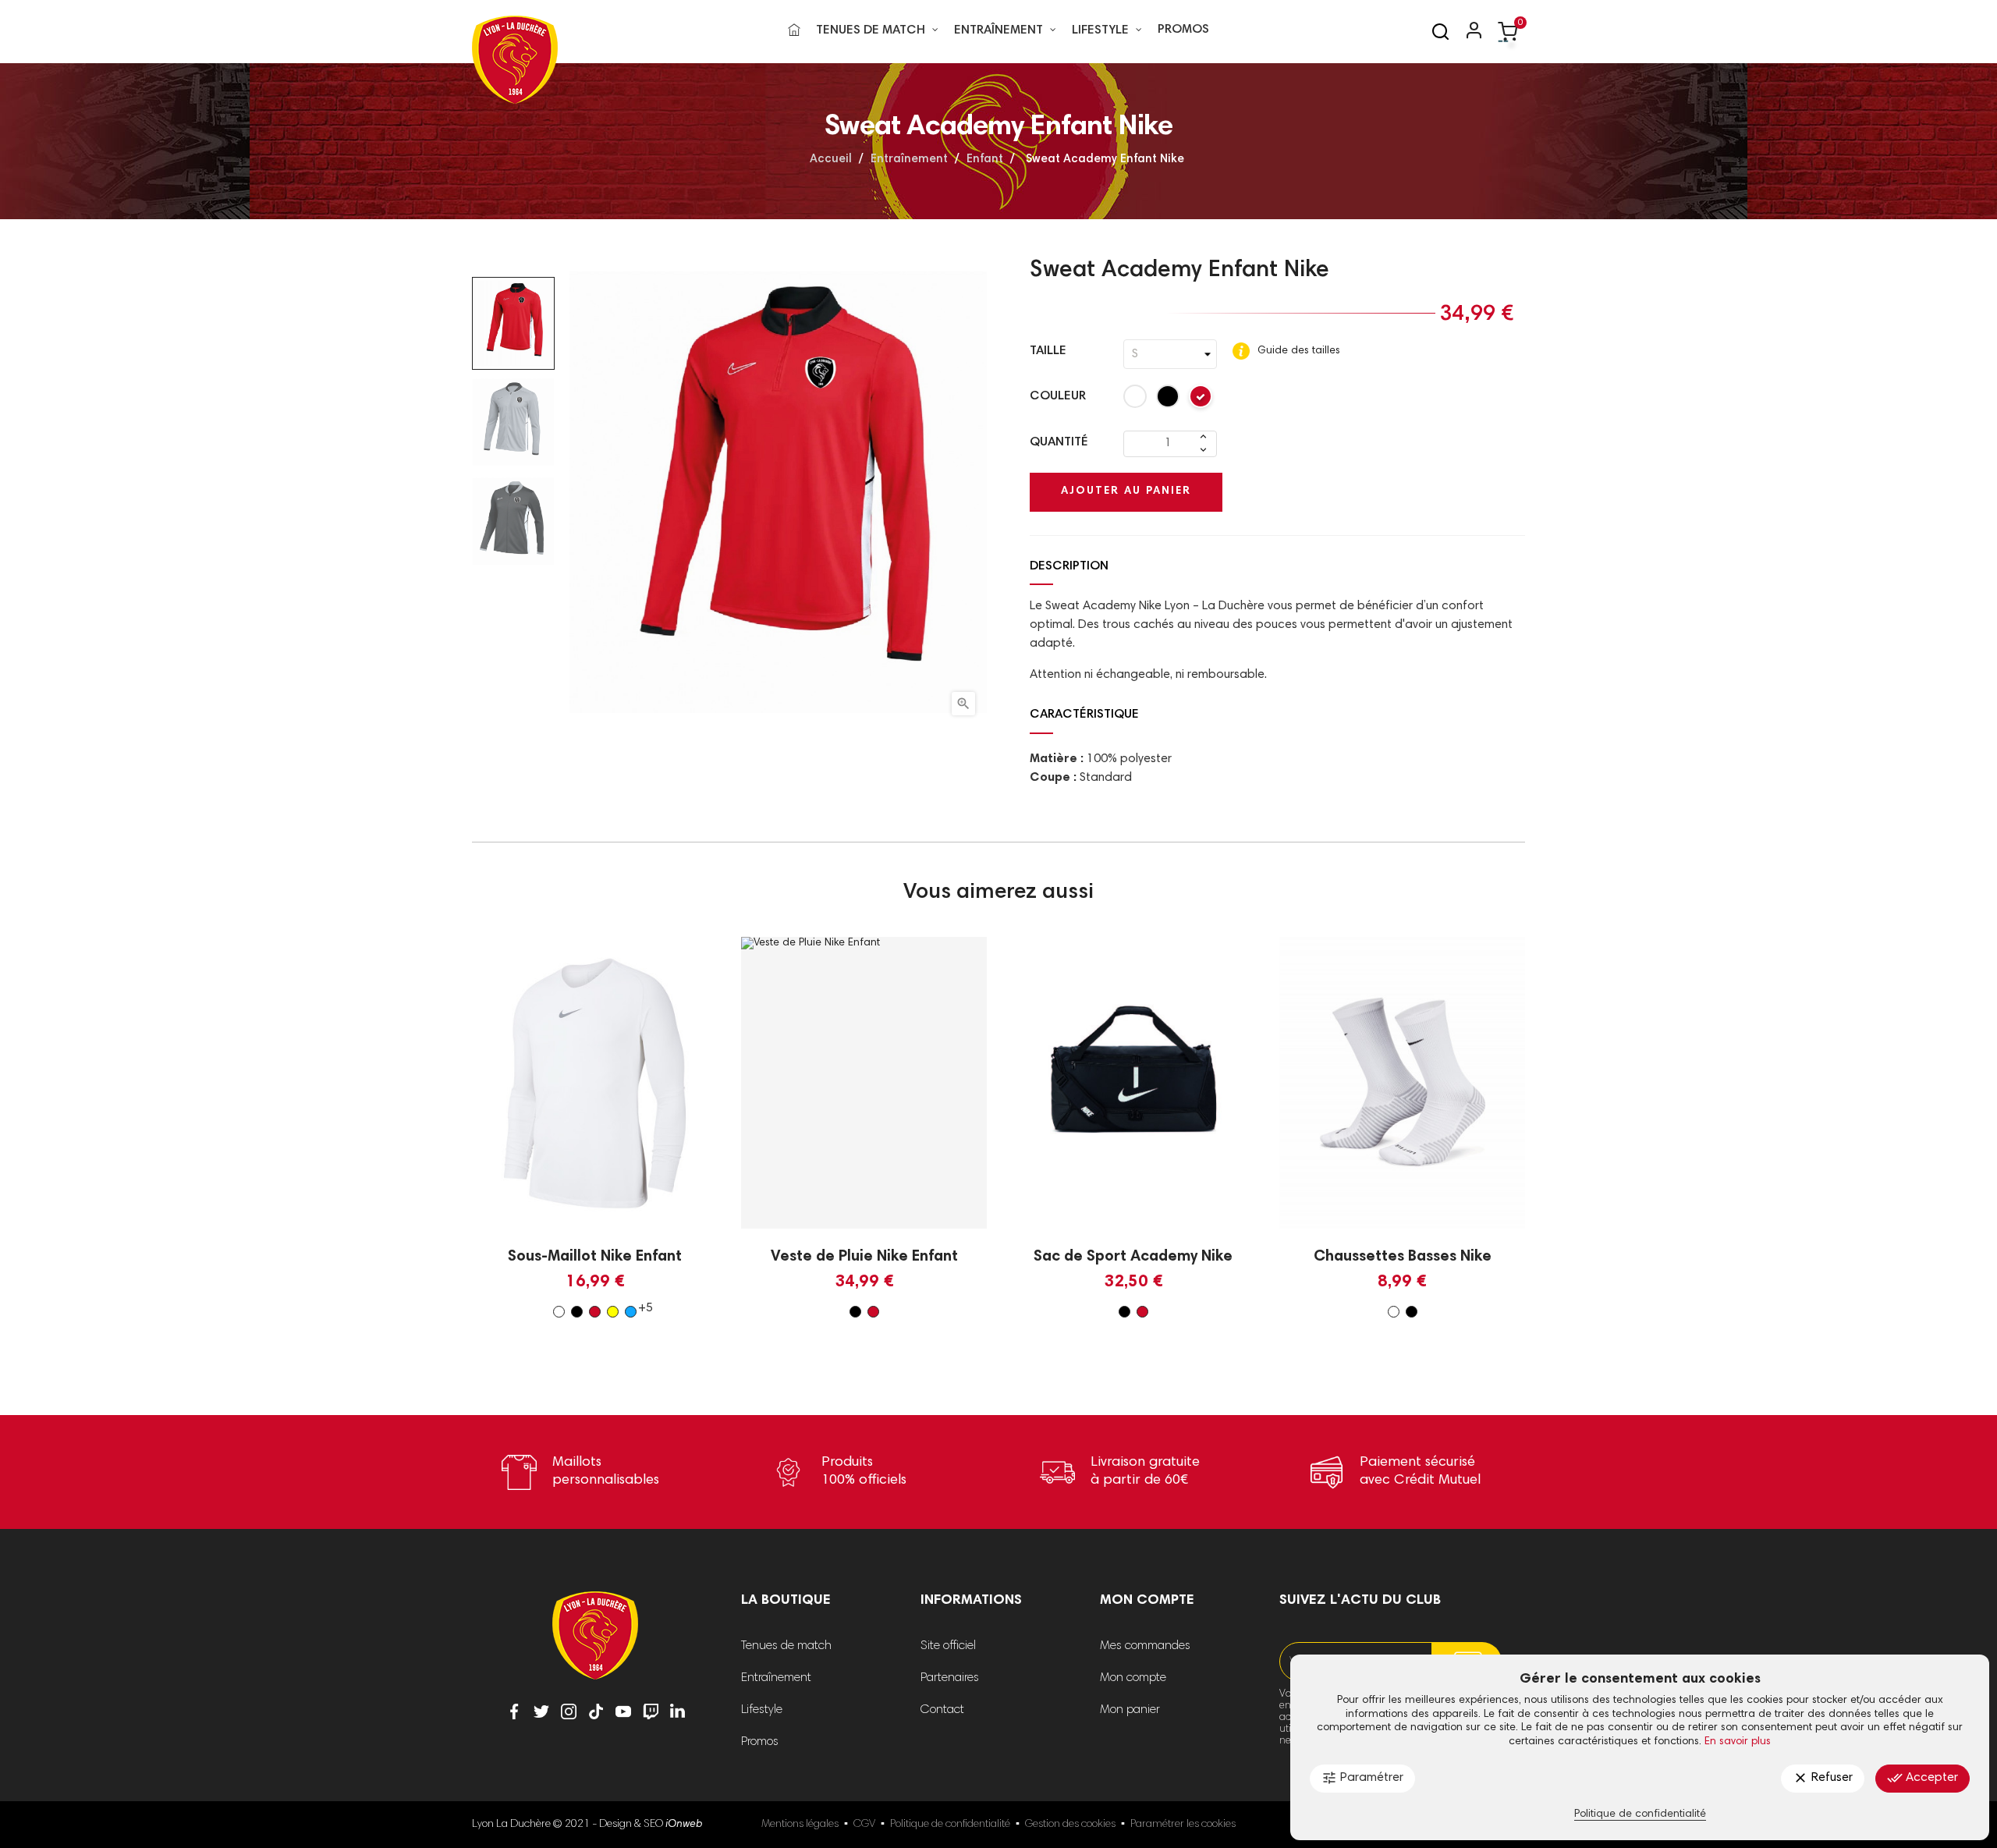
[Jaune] (613, 1312)
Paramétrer (1362, 1778)
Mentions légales (800, 1825)
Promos (760, 1742)
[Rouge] (1201, 400)
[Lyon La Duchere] (595, 1646)
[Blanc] (1136, 400)
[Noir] (1169, 400)
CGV (864, 1825)
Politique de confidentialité (950, 1825)
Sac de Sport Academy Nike (1133, 1257)
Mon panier (1130, 1710)
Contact (942, 1710)
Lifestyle (762, 1710)
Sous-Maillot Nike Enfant (595, 1257)
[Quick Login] (1467, 32)
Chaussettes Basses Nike (1403, 1257)
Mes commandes (1145, 1646)
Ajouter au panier (1126, 491)
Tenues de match (786, 1646)
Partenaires (950, 1678)
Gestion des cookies (1070, 1825)
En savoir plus (1738, 1742)
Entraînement (776, 1678)
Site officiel (948, 1646)
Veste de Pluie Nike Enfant (864, 1257)
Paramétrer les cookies (1183, 1825)
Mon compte (1133, 1678)
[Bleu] (631, 1312)
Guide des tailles (1297, 351)
